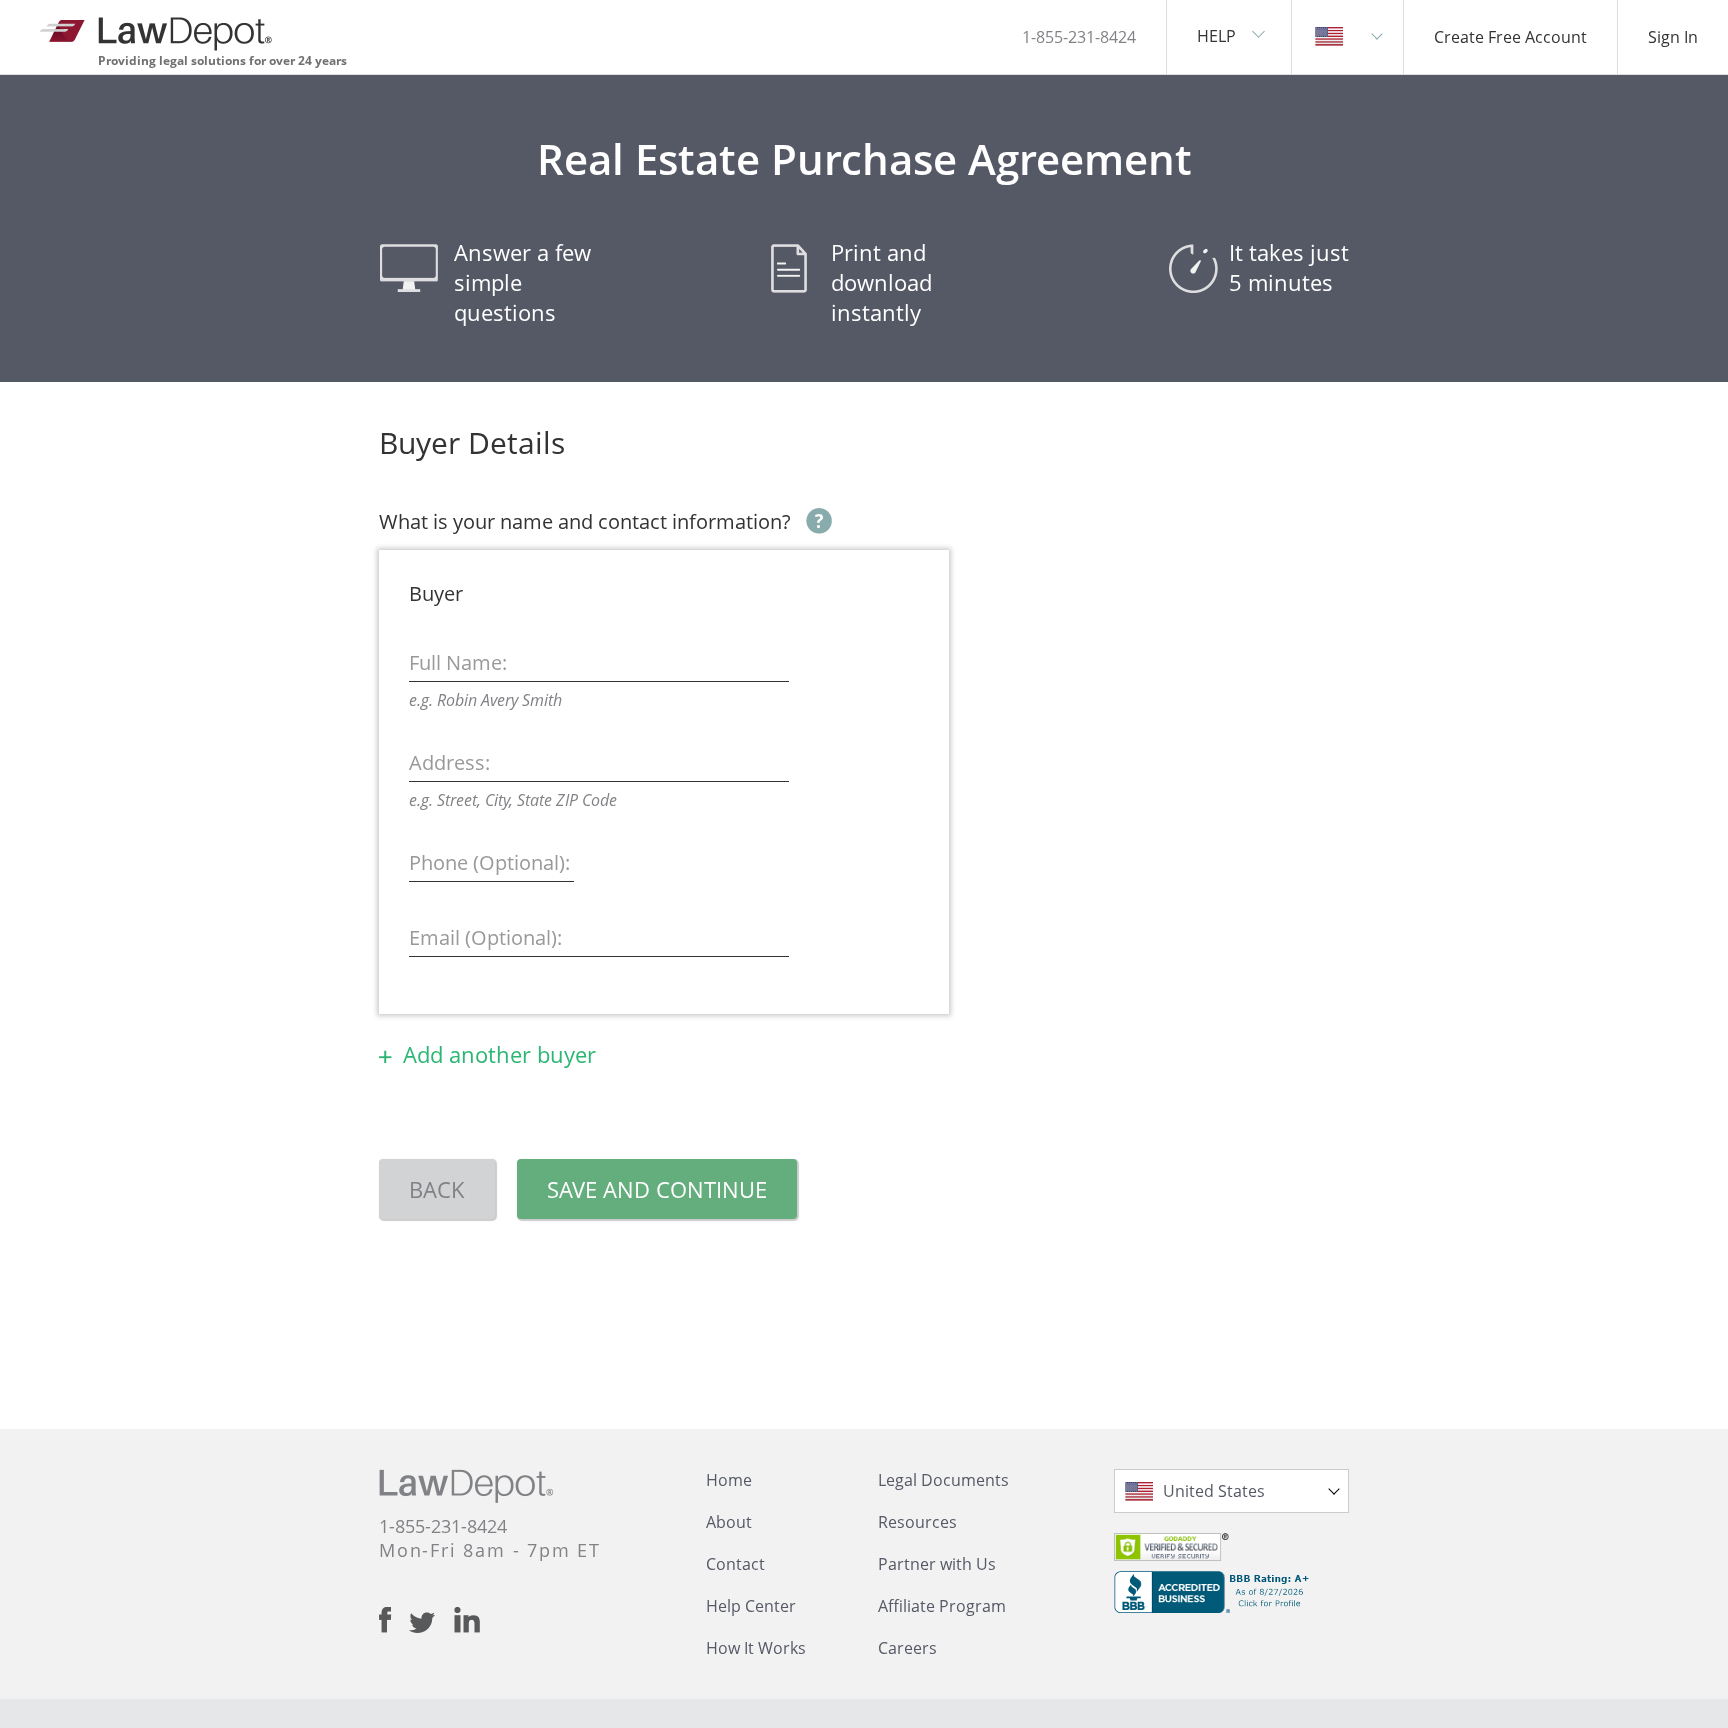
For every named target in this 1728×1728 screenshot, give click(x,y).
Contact (735, 1564)
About (729, 1522)
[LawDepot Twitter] (431, 1622)
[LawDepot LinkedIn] (467, 1620)
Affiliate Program (942, 1606)
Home (729, 1480)
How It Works (756, 1648)
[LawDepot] (157, 29)
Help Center (751, 1606)
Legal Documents (943, 1480)
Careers (907, 1648)
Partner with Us (937, 1564)
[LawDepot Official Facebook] (394, 1620)
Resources (917, 1522)
